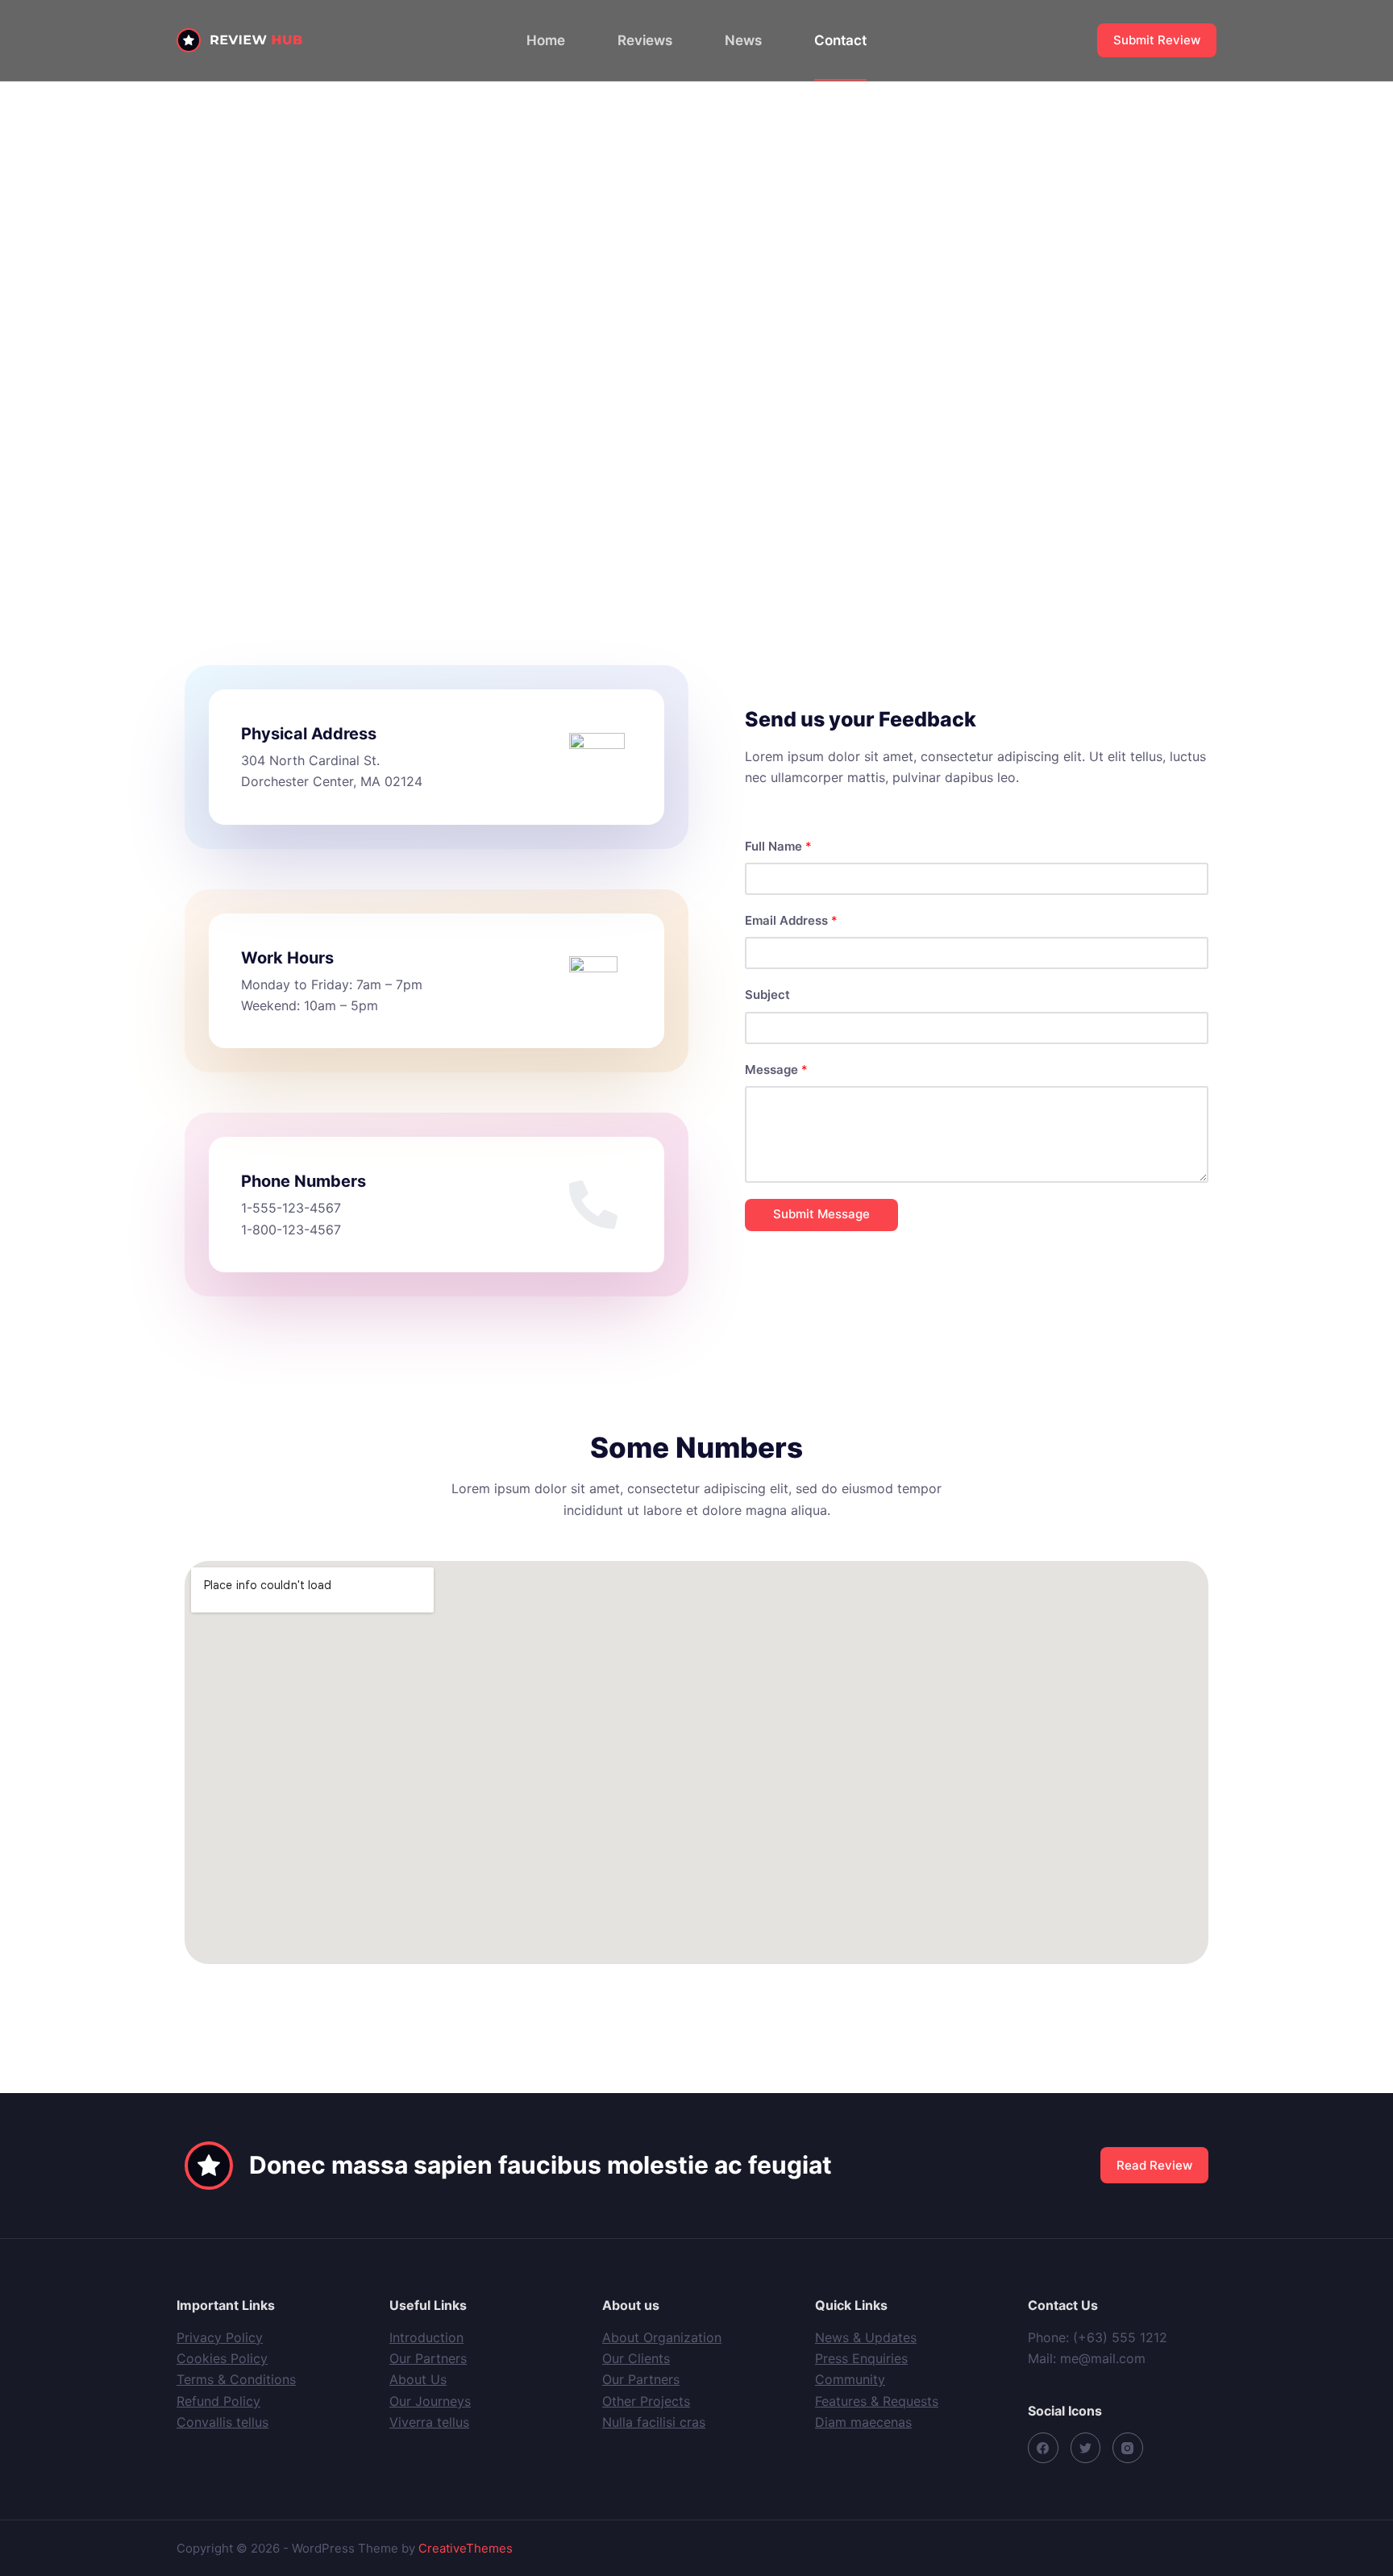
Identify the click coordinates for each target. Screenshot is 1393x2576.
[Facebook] (1043, 2448)
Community (850, 2379)
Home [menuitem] (546, 40)
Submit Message (821, 1214)
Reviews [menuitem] (645, 40)
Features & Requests (877, 2401)
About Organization (662, 2337)
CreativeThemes (466, 2548)
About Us (418, 2379)
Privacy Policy (220, 2337)
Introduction (426, 2337)
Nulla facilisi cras (654, 2422)
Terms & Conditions (236, 2379)
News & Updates (866, 2337)
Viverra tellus (429, 2422)
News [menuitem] (743, 40)
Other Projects (646, 2401)
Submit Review (1157, 40)
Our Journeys (430, 2401)
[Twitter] (1086, 2448)
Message (776, 1070)
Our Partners (428, 2358)
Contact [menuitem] (840, 40)
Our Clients (636, 2358)
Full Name (778, 846)
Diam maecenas (863, 2422)
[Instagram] (1128, 2448)
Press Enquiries (861, 2358)
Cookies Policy (222, 2358)
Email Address (791, 920)
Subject (767, 995)
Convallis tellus (222, 2422)
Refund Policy (218, 2401)
